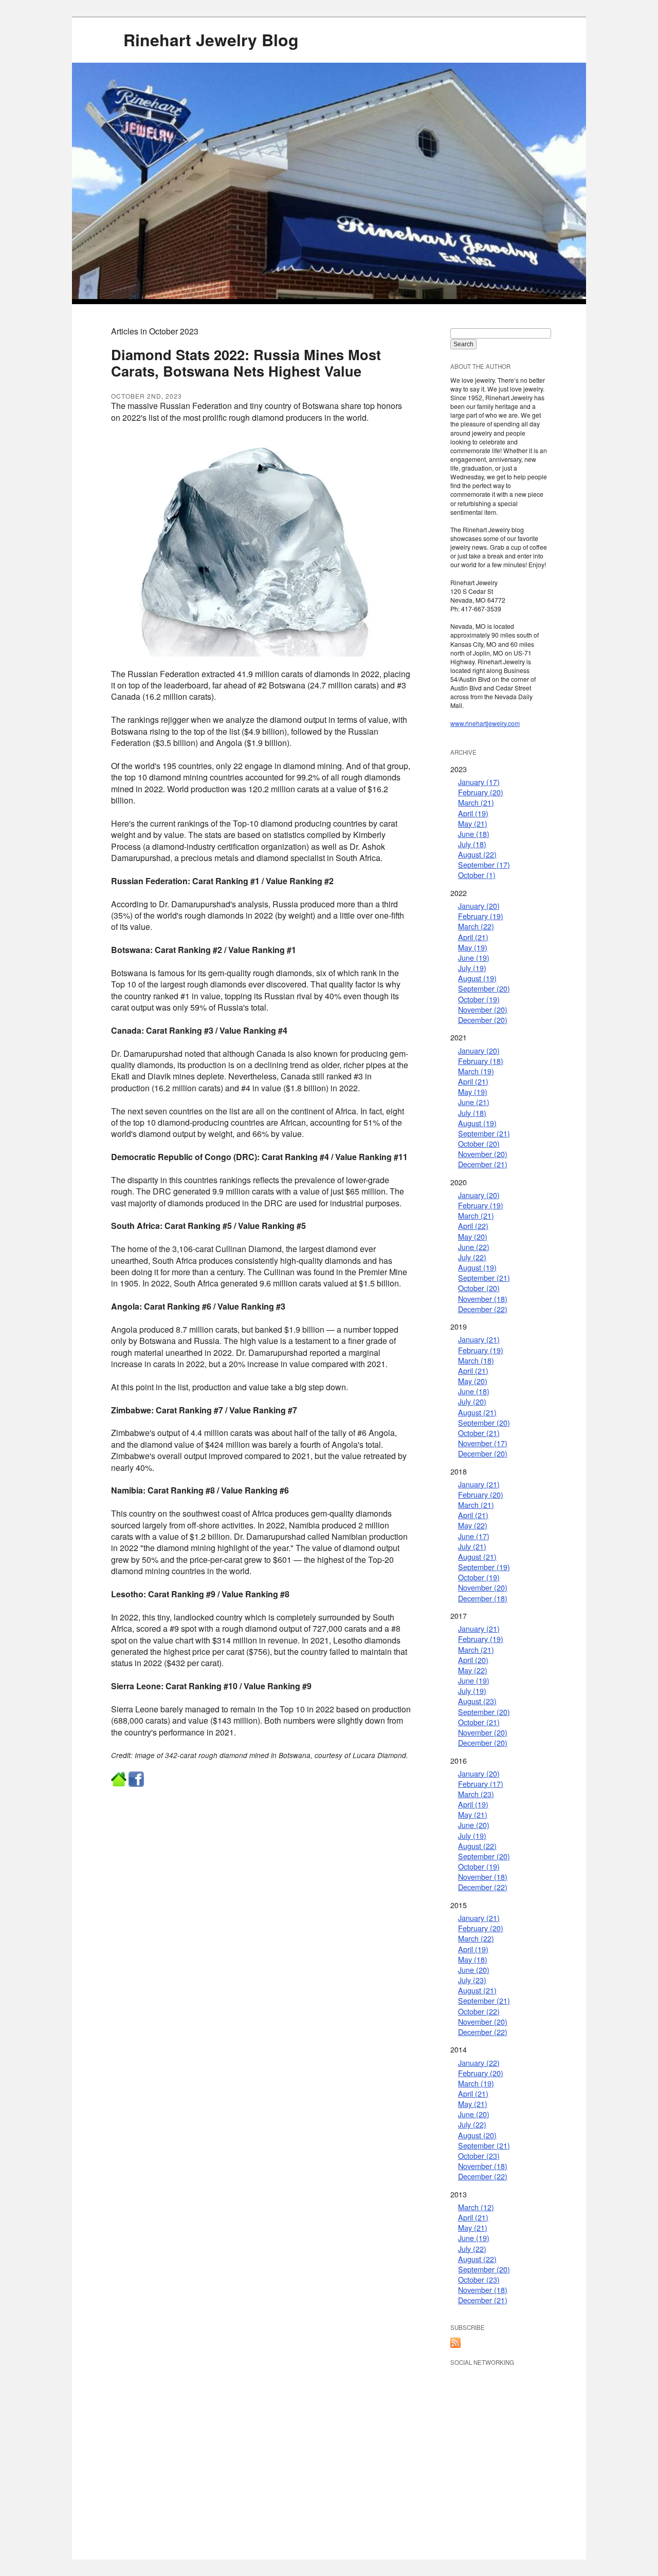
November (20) (483, 1009)
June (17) (474, 1536)
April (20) (473, 1660)
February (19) (481, 916)
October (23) (479, 2155)
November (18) (483, 1299)
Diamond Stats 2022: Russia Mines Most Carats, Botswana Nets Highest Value (246, 362)
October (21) (479, 1433)
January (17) (479, 782)
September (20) (484, 988)
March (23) (476, 1794)
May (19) (473, 947)
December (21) (483, 1164)
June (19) (474, 957)
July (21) (472, 1546)
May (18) (473, 1959)
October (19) (479, 999)
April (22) (473, 1226)
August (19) (477, 978)
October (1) (477, 875)
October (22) (479, 2011)
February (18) (481, 1061)
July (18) (472, 844)
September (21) (484, 1133)
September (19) (484, 1567)
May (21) (473, 823)
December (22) (483, 1309)
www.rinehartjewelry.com (485, 723)
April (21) (473, 937)
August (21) (477, 1412)
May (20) (473, 1236)
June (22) (474, 1247)
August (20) (477, 2135)
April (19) (473, 813)
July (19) (472, 968)
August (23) (477, 1701)
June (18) (474, 834)
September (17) (484, 864)
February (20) (481, 792)
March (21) (476, 802)
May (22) (473, 1525)
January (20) (479, 906)
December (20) (483, 1020)
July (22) (472, 1257)
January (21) (479, 1339)
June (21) (474, 1102)
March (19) (476, 1071)
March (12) (476, 2207)
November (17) (483, 1443)
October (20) (479, 1143)
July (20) (472, 1401)
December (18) (483, 1598)
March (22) (476, 926)
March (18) (476, 1360)
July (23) (472, 1980)
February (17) (481, 1784)
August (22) (477, 854)
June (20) (474, 1825)
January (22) (479, 2062)
